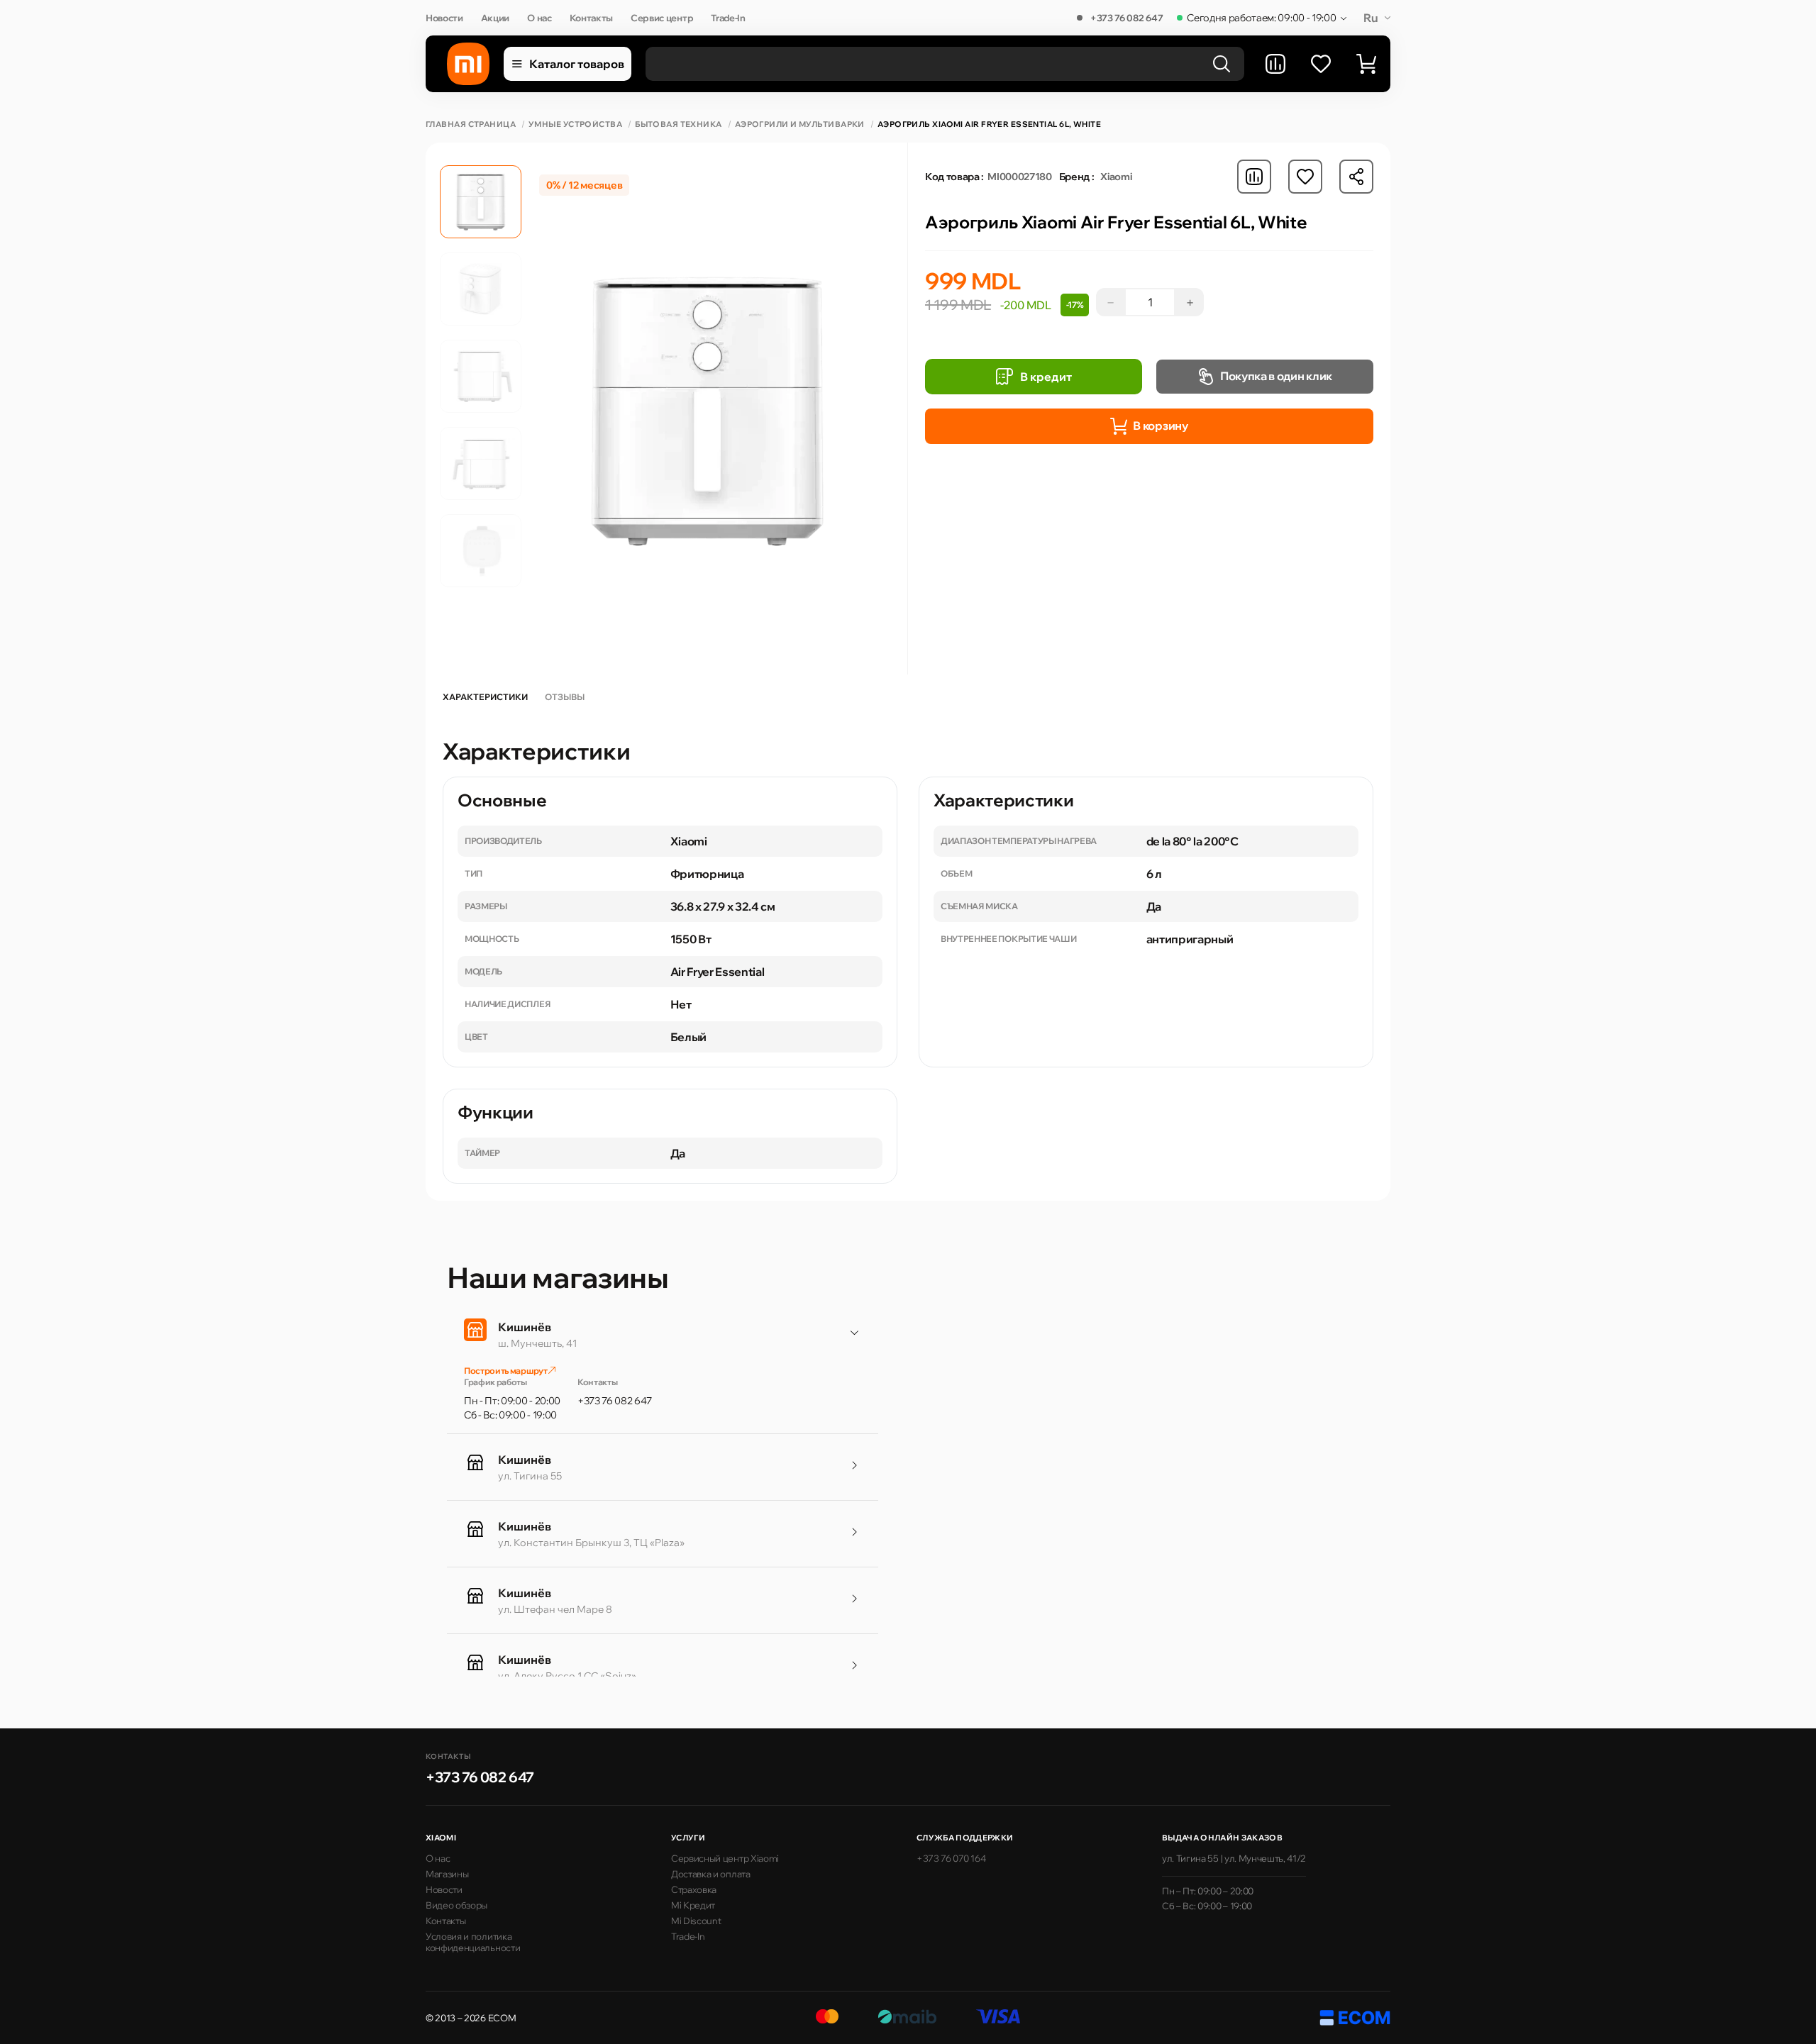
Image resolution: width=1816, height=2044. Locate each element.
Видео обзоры (456, 1905)
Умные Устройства (575, 124)
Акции (495, 18)
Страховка (694, 1889)
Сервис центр (662, 18)
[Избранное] (1321, 64)
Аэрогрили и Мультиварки (800, 124)
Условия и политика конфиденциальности (473, 1942)
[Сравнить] (1275, 64)
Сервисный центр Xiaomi (725, 1858)
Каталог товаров (577, 64)
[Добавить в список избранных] (1305, 177)
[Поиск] (1222, 64)
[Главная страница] (468, 64)
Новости (444, 18)
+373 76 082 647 (1126, 18)
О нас (539, 18)
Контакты (591, 18)
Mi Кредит (693, 1905)
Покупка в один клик (1276, 376)
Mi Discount (696, 1921)
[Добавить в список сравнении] (1254, 177)
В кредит (1046, 377)
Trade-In (728, 18)
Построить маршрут (506, 1371)
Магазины (447, 1874)
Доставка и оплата (711, 1874)
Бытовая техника (679, 124)
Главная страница (471, 124)
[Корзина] (1366, 64)
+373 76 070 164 (951, 1858)
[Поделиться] (1356, 177)
